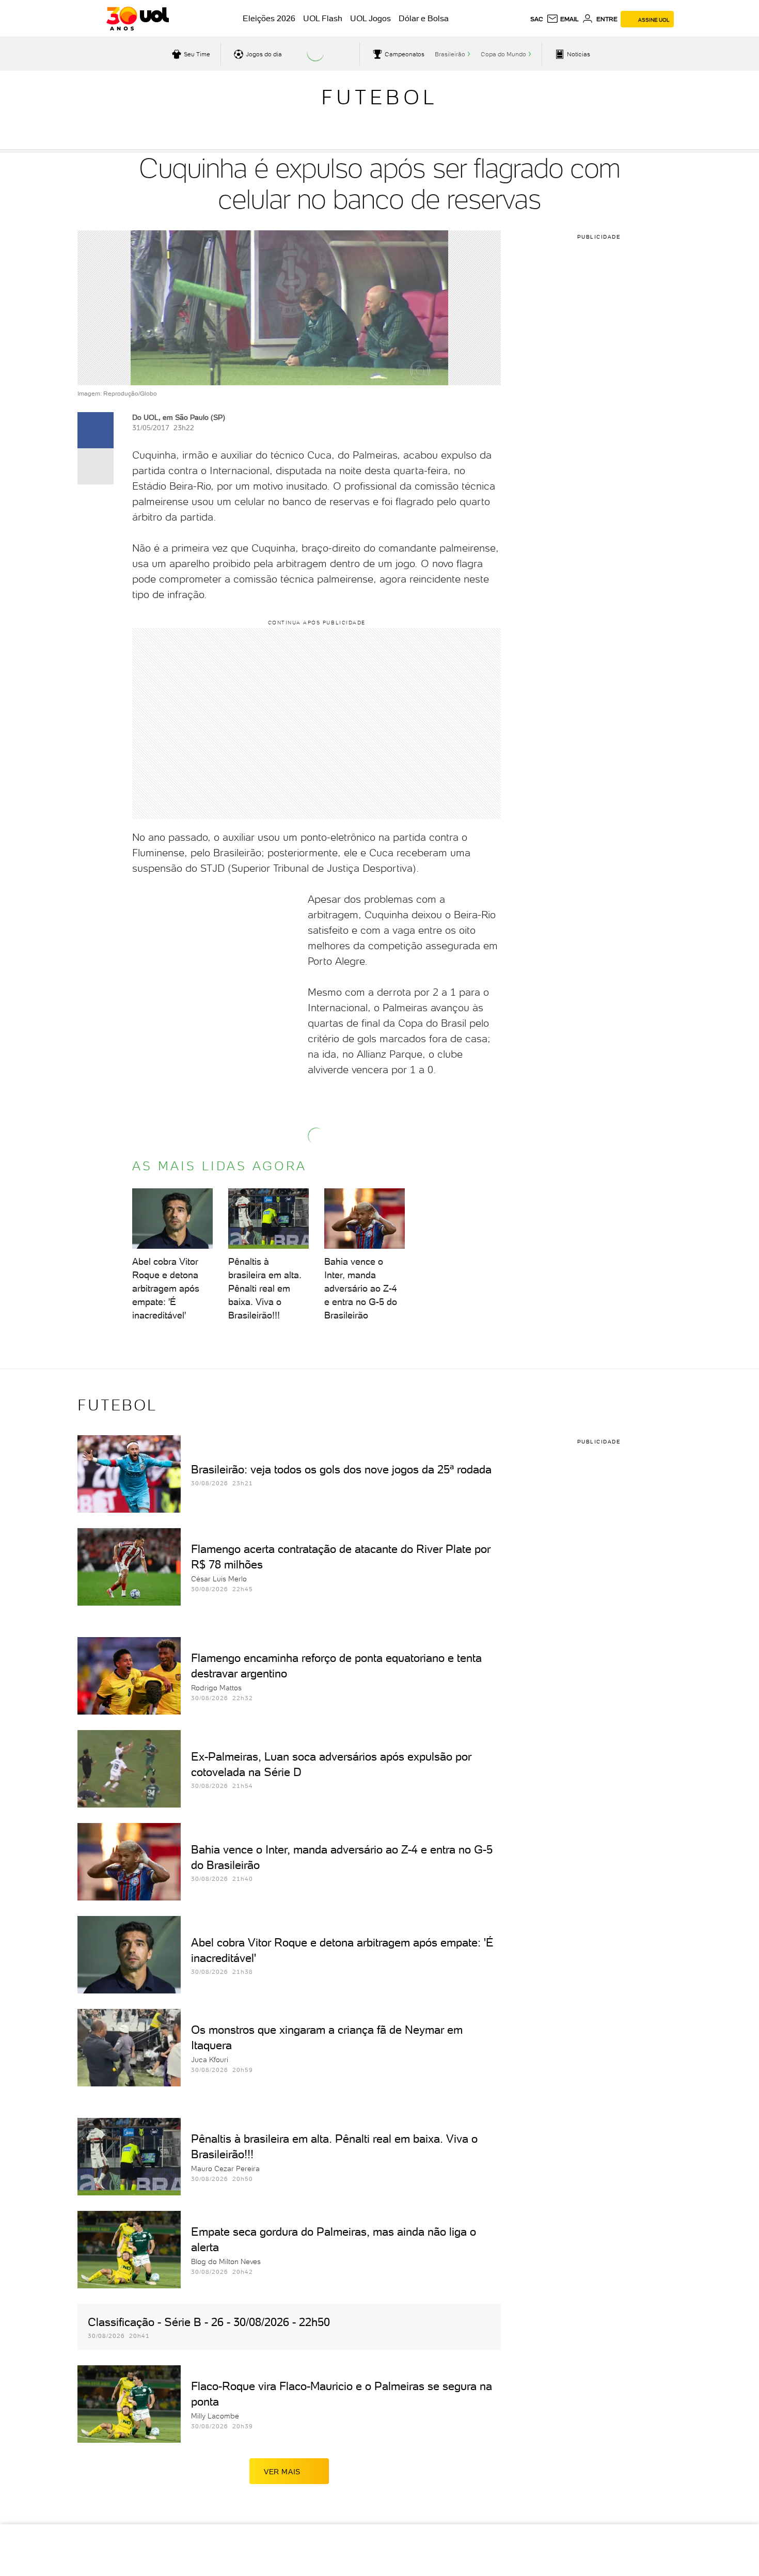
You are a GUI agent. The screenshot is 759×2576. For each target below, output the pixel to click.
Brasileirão (450, 54)
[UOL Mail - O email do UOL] (563, 19)
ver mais (282, 2472)
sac (537, 19)
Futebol (379, 97)
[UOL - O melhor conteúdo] (138, 19)
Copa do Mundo (503, 54)
